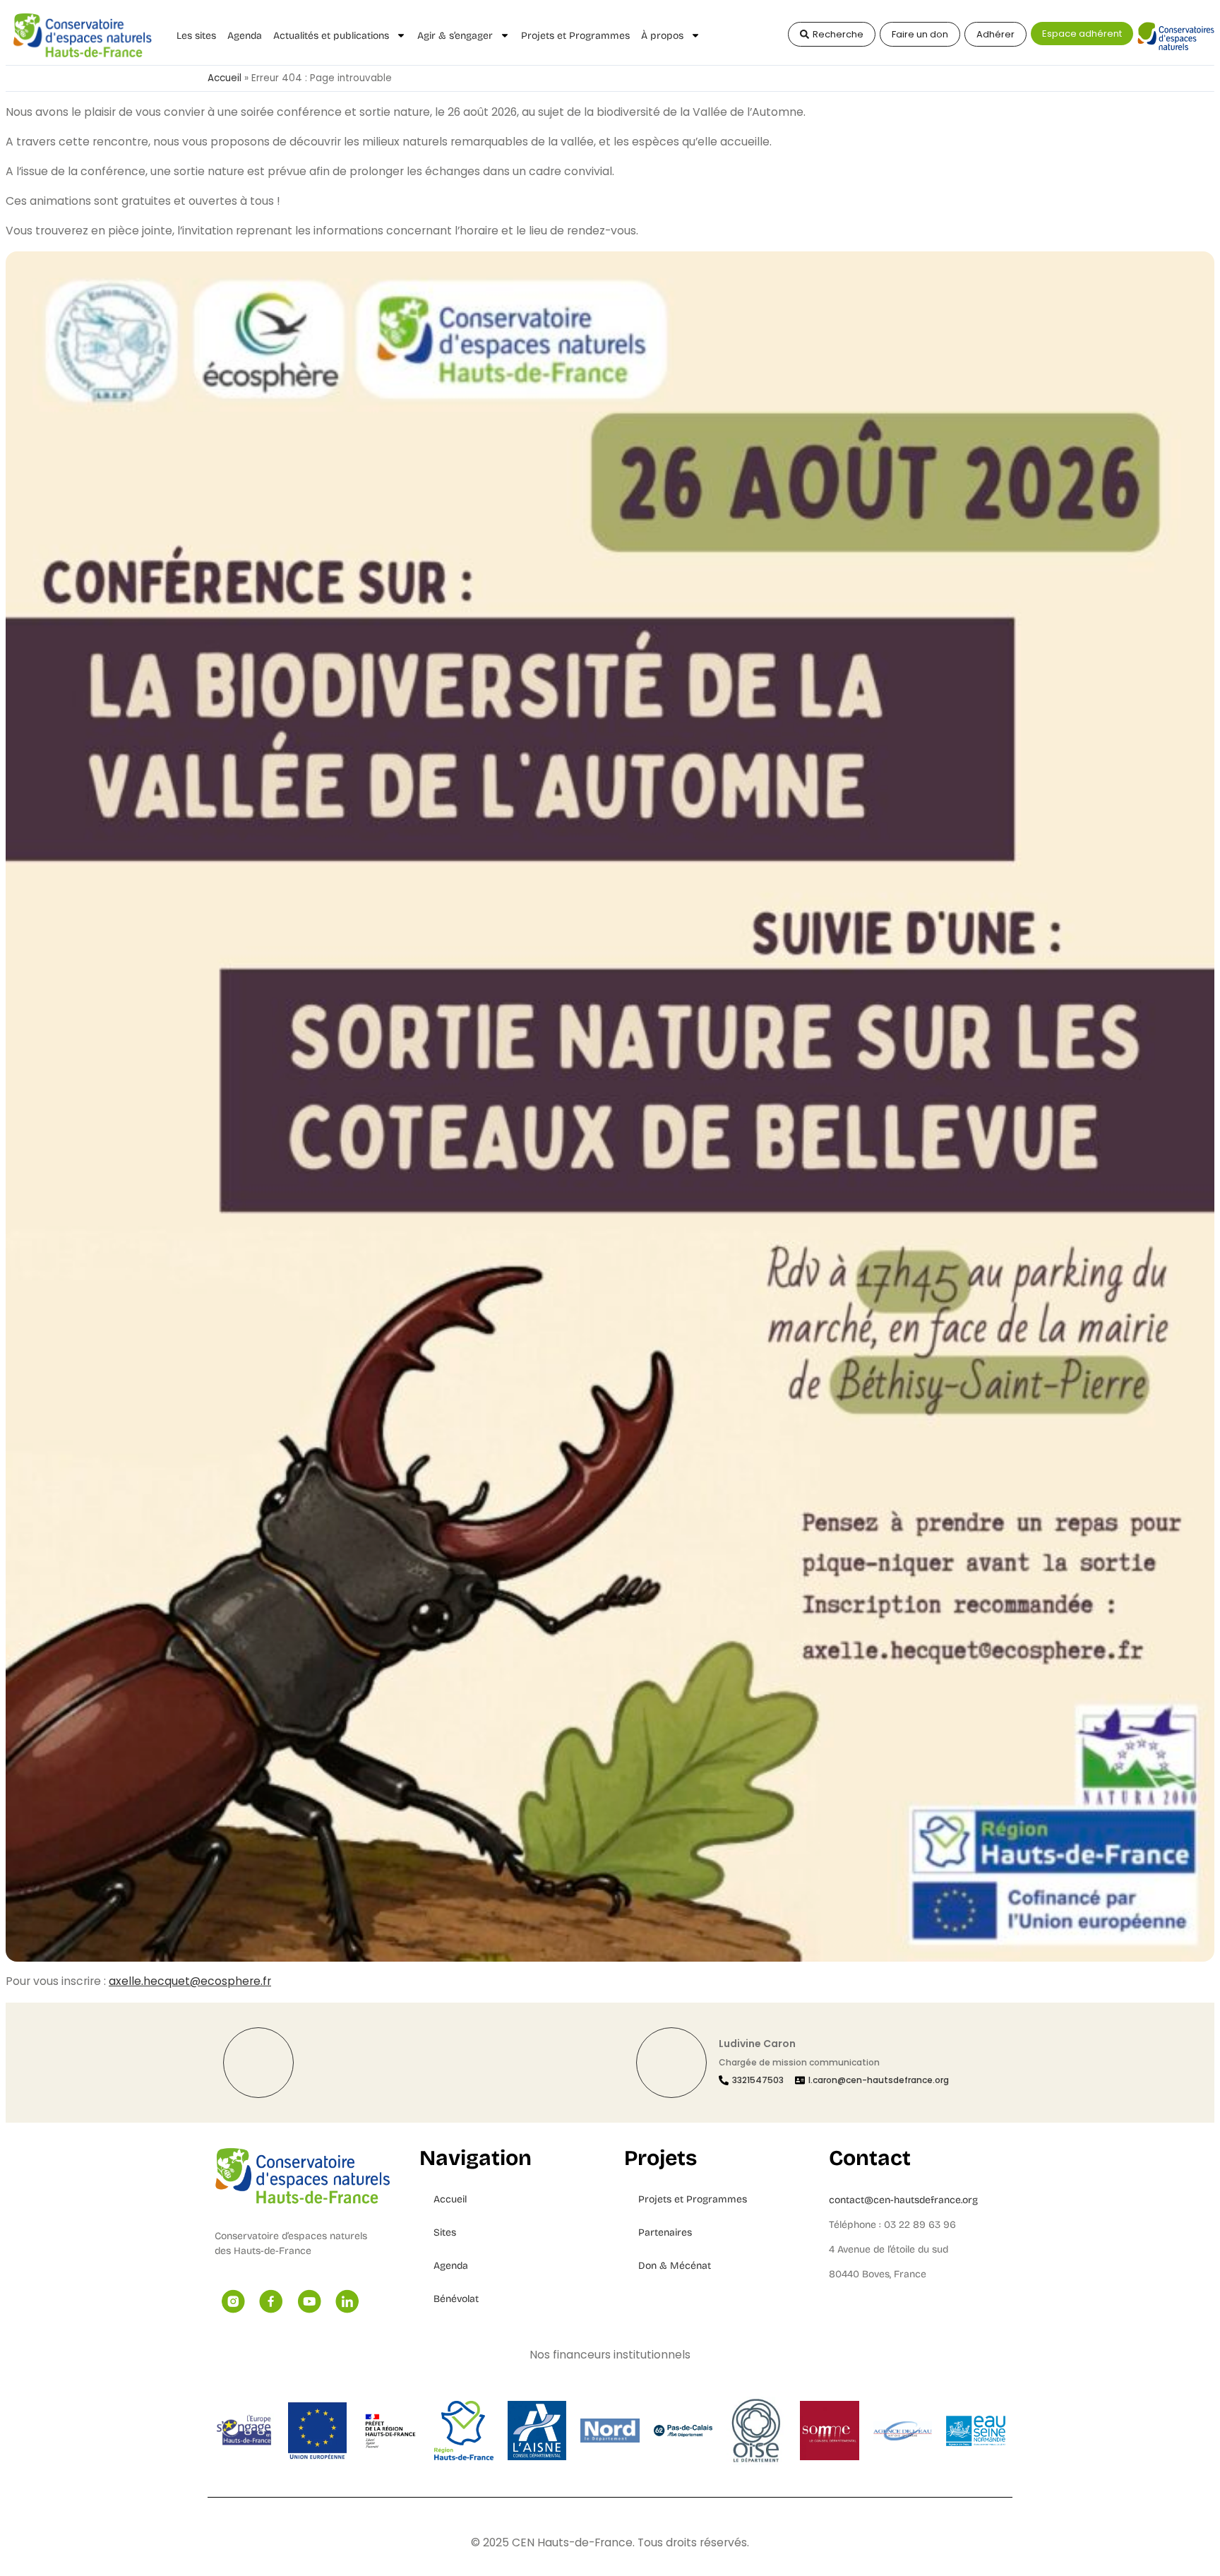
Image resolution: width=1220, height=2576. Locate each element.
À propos (662, 36)
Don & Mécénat (675, 2266)
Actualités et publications (331, 36)
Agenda (245, 36)
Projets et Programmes (575, 36)
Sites (445, 2232)
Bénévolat (456, 2299)
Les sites (196, 36)
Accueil (225, 78)
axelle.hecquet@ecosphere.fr (190, 1981)
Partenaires (665, 2232)
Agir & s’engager (455, 36)
